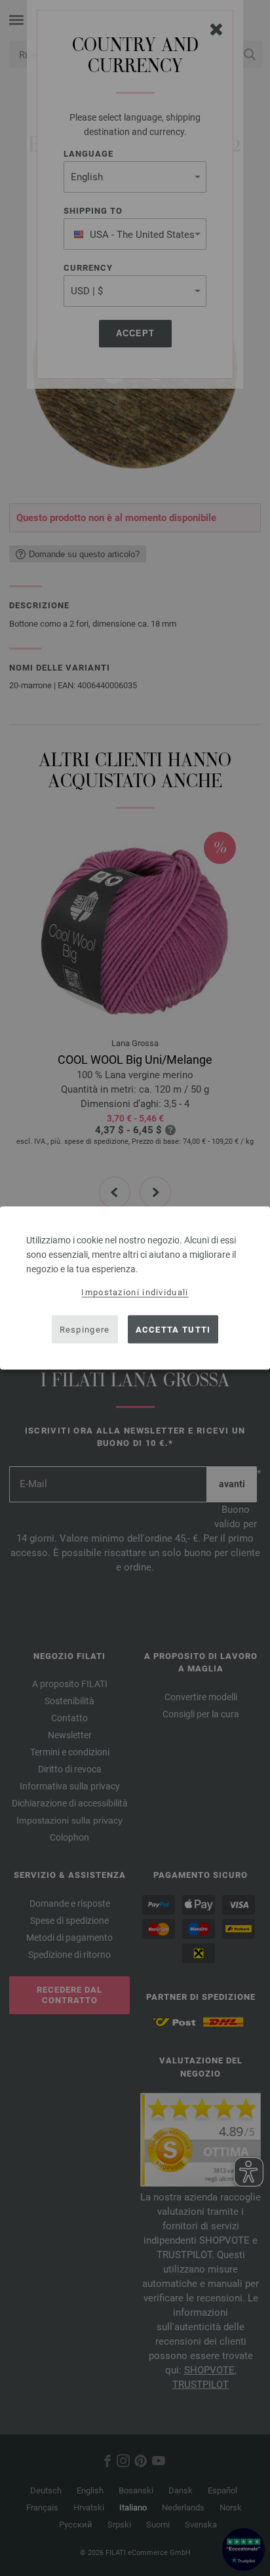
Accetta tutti (173, 1329)
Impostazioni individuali (135, 1292)
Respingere (85, 1329)
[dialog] (135, 1288)
